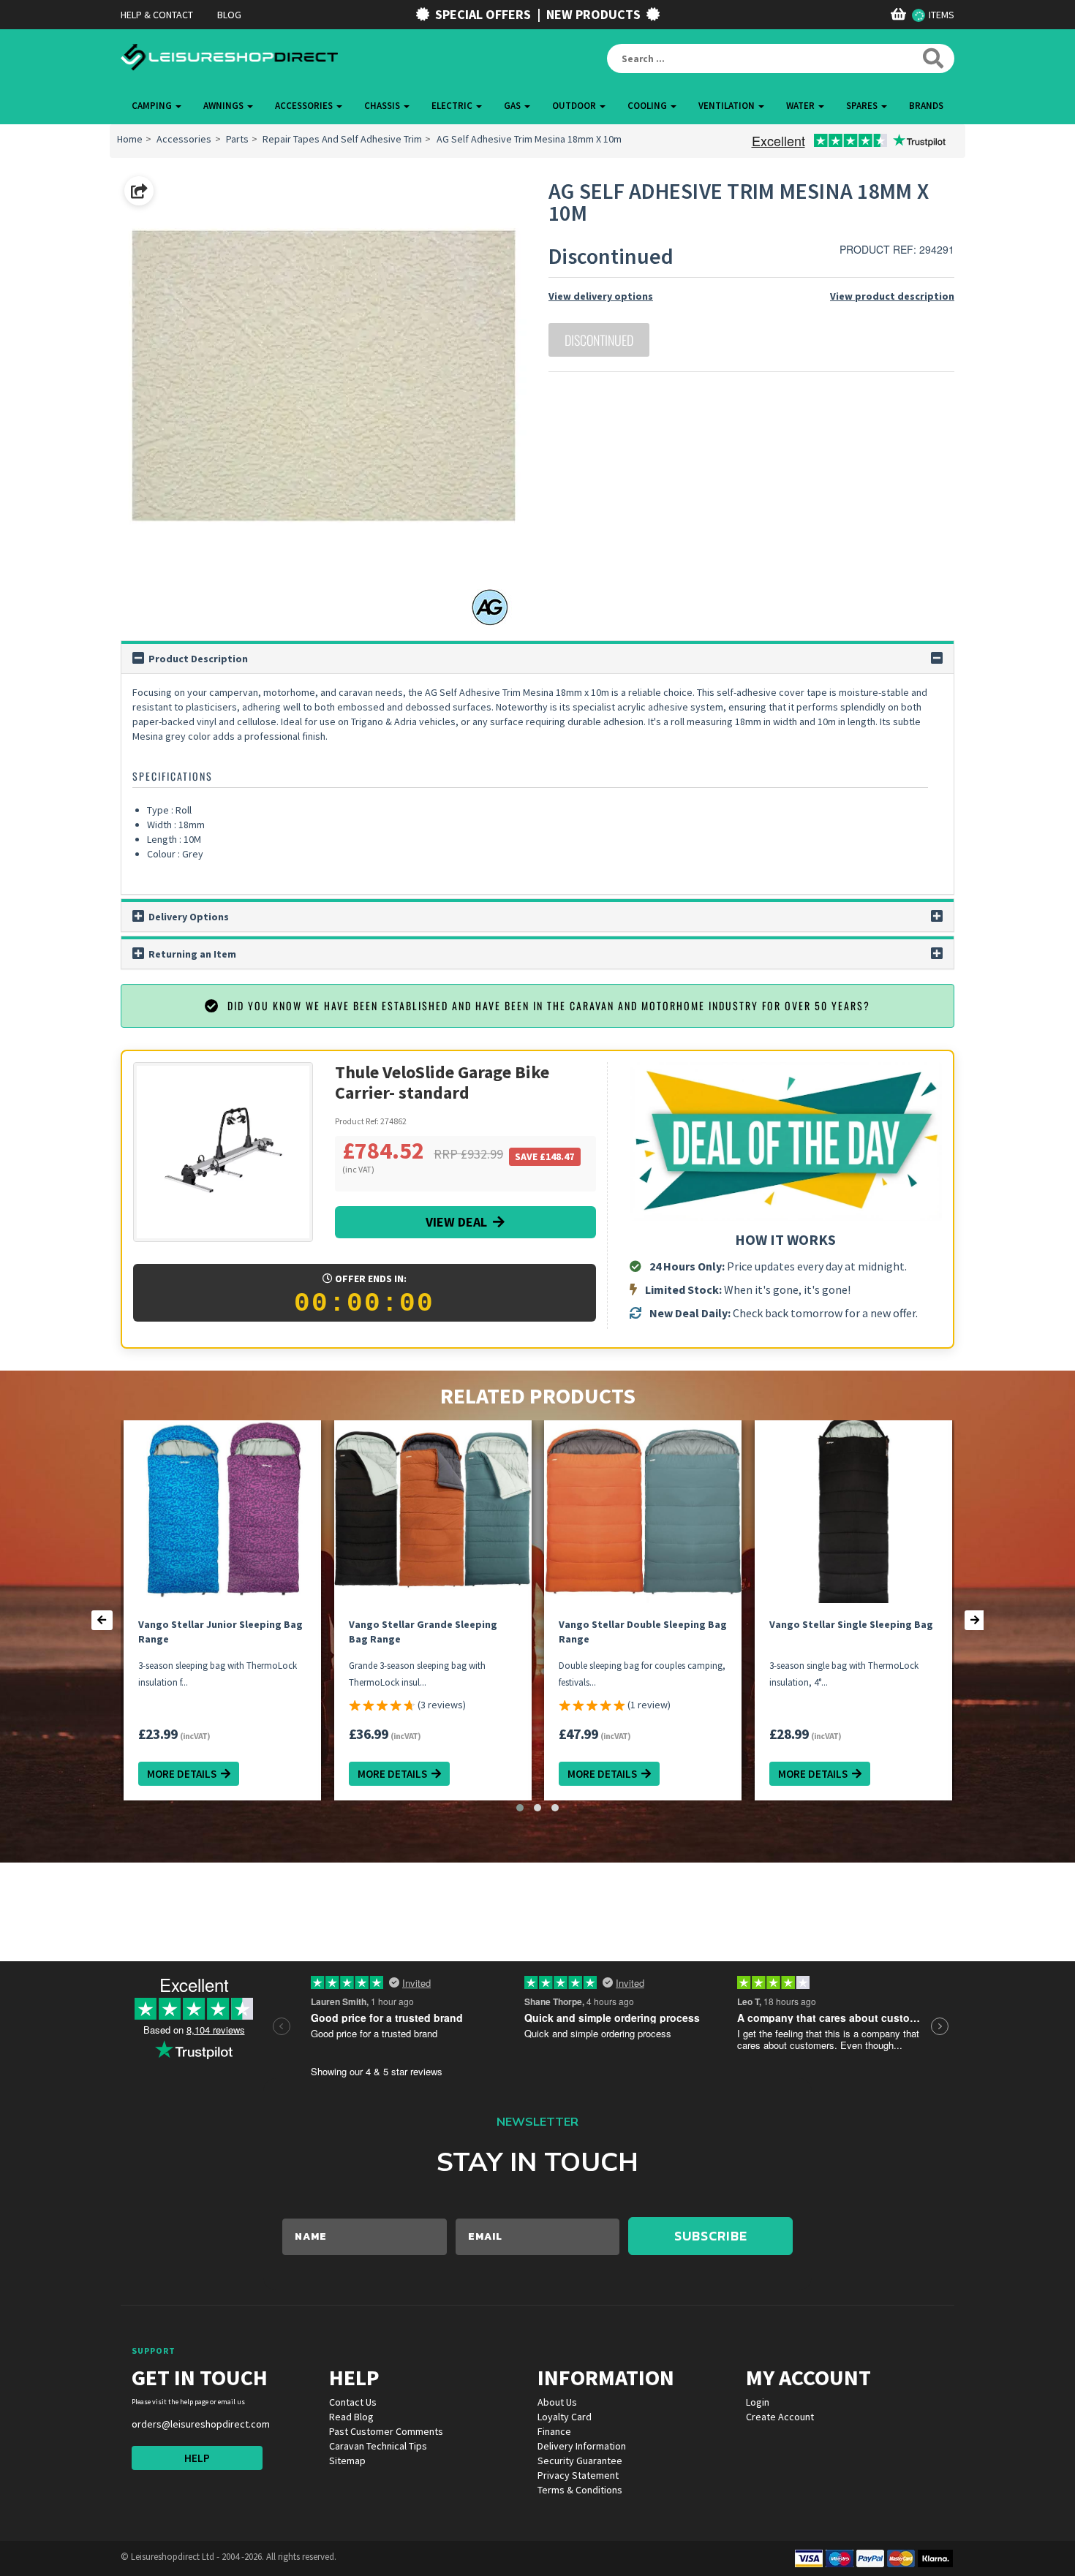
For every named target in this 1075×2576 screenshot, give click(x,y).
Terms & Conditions (580, 2490)
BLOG (229, 15)
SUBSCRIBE (711, 2236)
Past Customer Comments (386, 2431)
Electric (453, 106)
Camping (153, 106)
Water (801, 106)
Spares (863, 106)
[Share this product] (139, 191)
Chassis (383, 106)
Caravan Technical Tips (378, 2446)
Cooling (648, 106)
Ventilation (728, 106)
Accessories (305, 106)
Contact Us (353, 2402)
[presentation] (102, 1620)
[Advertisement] (269, 1921)
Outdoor (575, 106)
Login (758, 2402)
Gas (513, 106)
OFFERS (483, 14)
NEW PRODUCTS (593, 14)
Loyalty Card (565, 2417)
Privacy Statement (578, 2475)
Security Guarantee (580, 2461)
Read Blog (351, 2417)
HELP (197, 2458)
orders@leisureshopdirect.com (201, 2424)
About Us (557, 2402)
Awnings (225, 106)
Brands (926, 106)
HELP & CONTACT (157, 15)
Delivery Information (582, 2446)
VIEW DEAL (459, 1222)
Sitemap (347, 2461)
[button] (520, 1808)
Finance (554, 2431)
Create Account (780, 2417)
